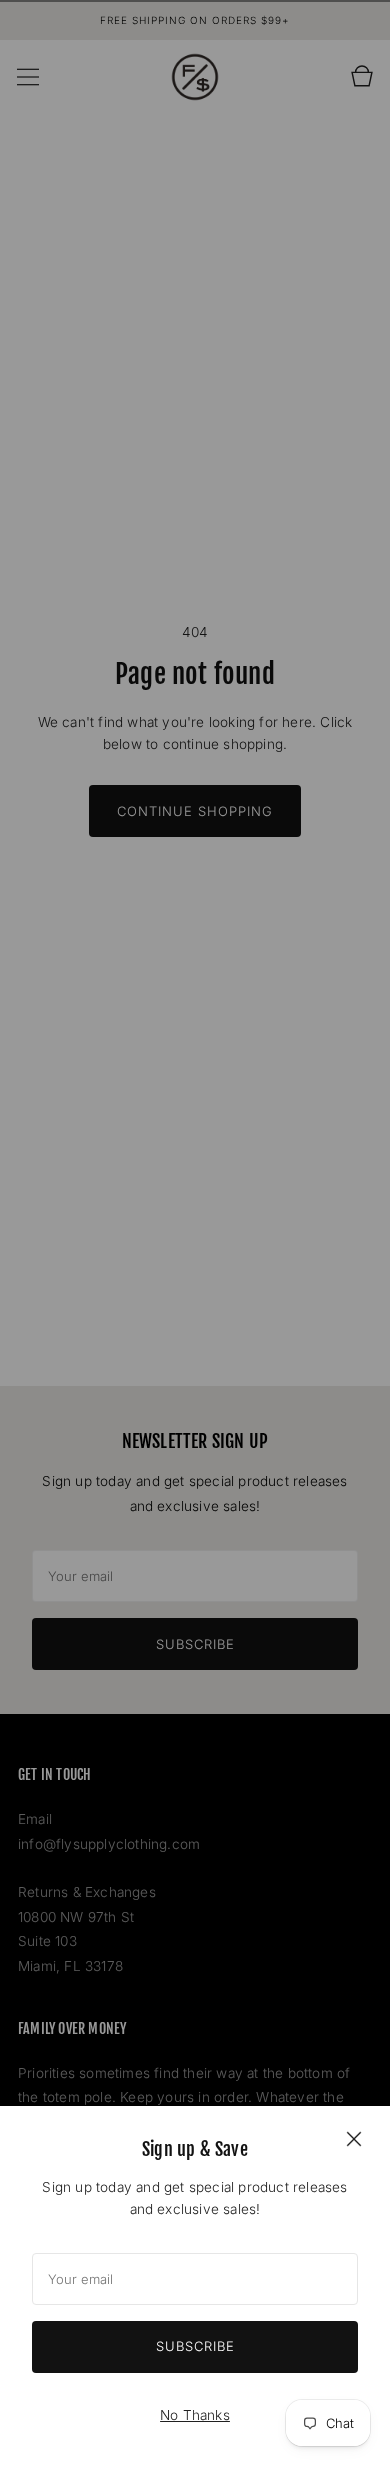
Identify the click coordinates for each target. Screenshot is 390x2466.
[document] (195, 2286)
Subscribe (195, 2346)
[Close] (354, 2138)
